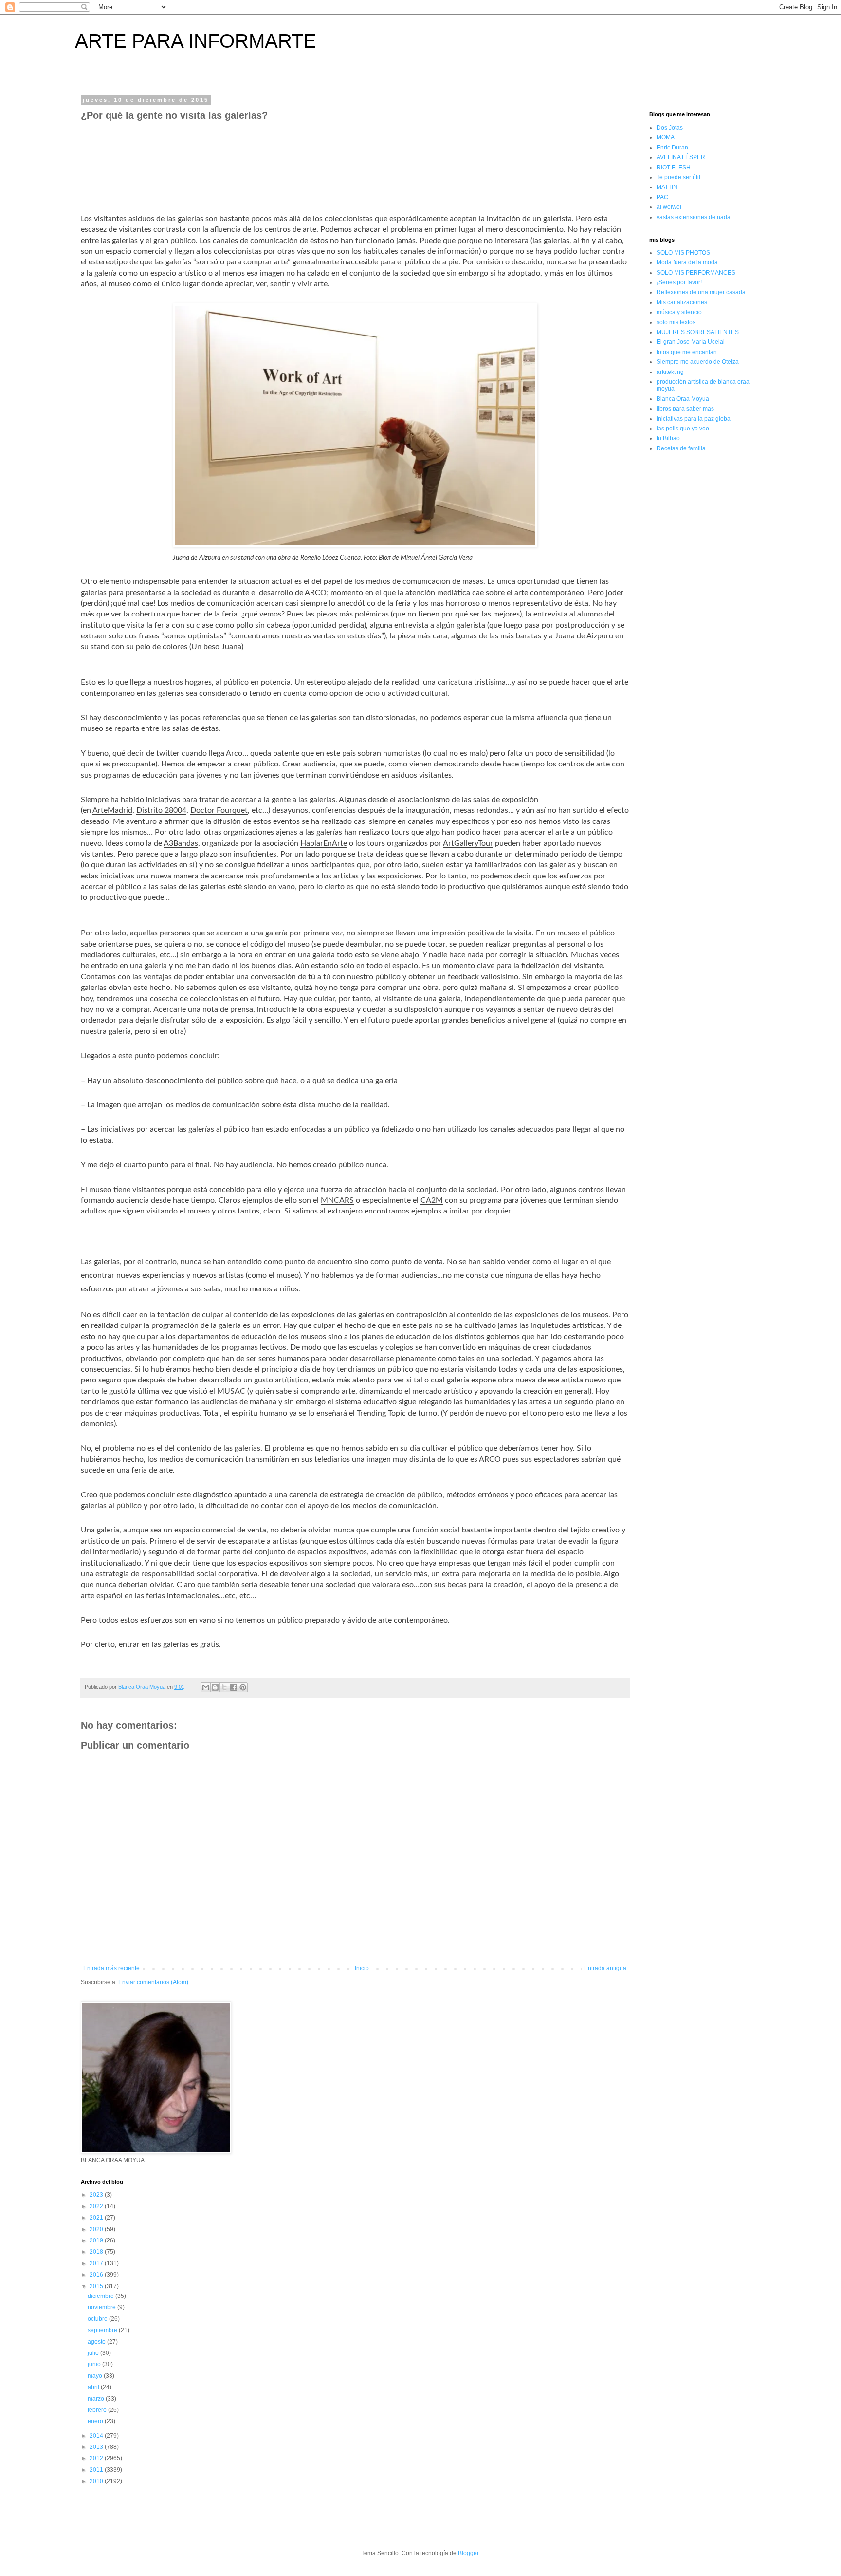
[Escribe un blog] (215, 1687)
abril (94, 2387)
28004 (175, 810)
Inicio (362, 1968)
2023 (97, 2195)
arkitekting (670, 372)
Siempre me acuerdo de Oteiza (698, 362)
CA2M (432, 1200)
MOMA (666, 137)
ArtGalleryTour (468, 843)
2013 (97, 2447)
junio (95, 2364)
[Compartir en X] (224, 1687)
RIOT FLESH (674, 168)
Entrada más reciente (111, 1968)
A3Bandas (181, 843)
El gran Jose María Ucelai (691, 342)
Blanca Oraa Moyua (683, 399)
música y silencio (679, 312)
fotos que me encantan (687, 352)
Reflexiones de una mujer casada (701, 292)
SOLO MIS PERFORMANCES (696, 273)
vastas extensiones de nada (694, 217)
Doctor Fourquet (219, 810)
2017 (97, 2263)
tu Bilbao (668, 438)
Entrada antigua (605, 1968)
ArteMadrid (112, 810)
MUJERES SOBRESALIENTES (698, 332)
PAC (662, 197)
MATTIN (667, 187)
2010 (97, 2481)
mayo (96, 2376)
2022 (97, 2206)
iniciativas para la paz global (694, 419)
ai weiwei (669, 207)
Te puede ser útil (678, 177)
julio (94, 2353)
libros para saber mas (685, 409)
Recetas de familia (681, 448)
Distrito (150, 810)
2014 (97, 2436)
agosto (97, 2342)
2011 (97, 2470)
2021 (97, 2218)
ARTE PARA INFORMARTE (196, 41)
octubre (98, 2319)
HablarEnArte (324, 843)
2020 (97, 2229)
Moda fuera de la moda (687, 262)
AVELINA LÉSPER (681, 157)
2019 (97, 2240)
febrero (98, 2410)
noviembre (102, 2307)
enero (96, 2421)
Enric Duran (672, 148)
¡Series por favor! (679, 282)
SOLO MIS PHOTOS (683, 253)
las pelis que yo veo (683, 429)
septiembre (103, 2330)
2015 (97, 2286)
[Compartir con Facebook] (234, 1687)
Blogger (468, 2553)
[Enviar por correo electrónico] (206, 1687)
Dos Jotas (670, 128)
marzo (97, 2399)
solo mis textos (676, 322)
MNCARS (337, 1200)
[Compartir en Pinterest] (243, 1687)
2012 (97, 2458)
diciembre (101, 2296)
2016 (97, 2275)
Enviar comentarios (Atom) (153, 1982)
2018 (97, 2252)
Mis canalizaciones (682, 302)
